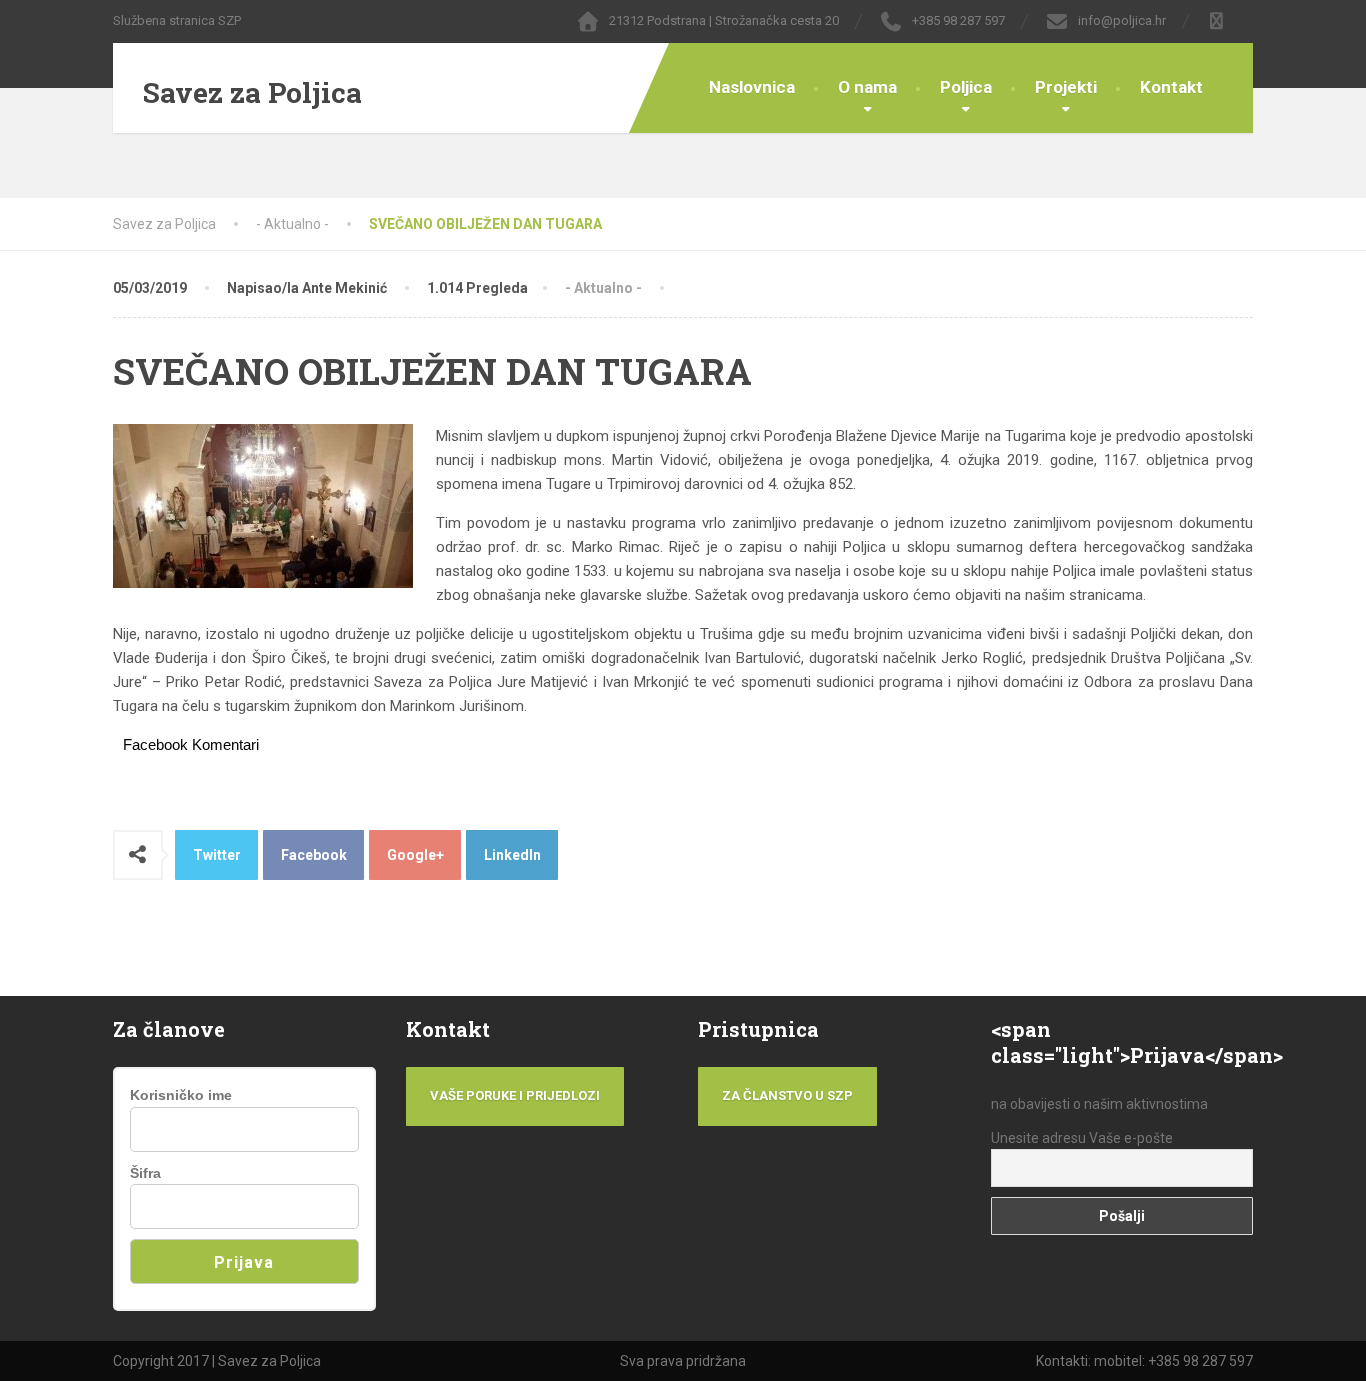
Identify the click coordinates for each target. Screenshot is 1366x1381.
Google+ (415, 855)
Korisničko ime (181, 1095)
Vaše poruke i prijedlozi (515, 1095)
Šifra (145, 1173)
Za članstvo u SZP (787, 1095)
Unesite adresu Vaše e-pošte (1082, 1138)
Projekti (1066, 87)
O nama (867, 87)
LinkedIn (512, 855)
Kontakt (1171, 87)
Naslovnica (752, 87)
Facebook (314, 855)
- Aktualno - (603, 288)
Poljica (966, 87)
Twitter (217, 855)
